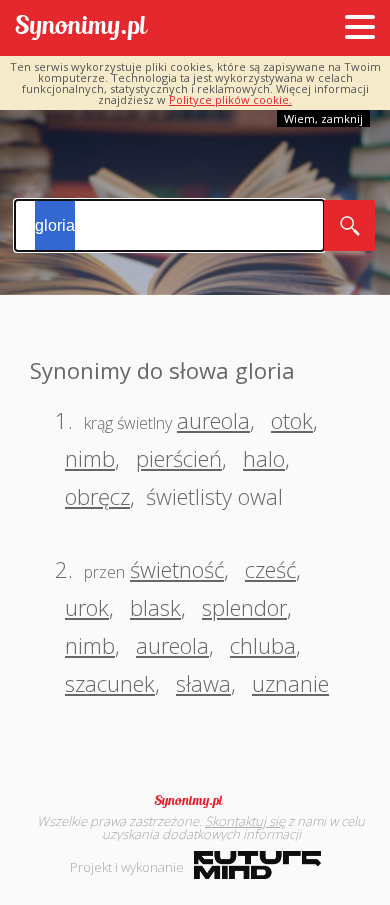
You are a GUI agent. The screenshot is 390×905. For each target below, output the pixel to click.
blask (155, 607)
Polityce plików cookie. (230, 99)
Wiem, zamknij (323, 118)
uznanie (290, 683)
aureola (213, 420)
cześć (270, 569)
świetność (177, 569)
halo (264, 458)
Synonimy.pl (81, 28)
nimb (90, 458)
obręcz (97, 496)
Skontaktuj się (245, 821)
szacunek (110, 683)
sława (203, 683)
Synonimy (195, 801)
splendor (244, 607)
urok (87, 607)
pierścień (179, 458)
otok (292, 420)
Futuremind (257, 865)
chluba (263, 645)
